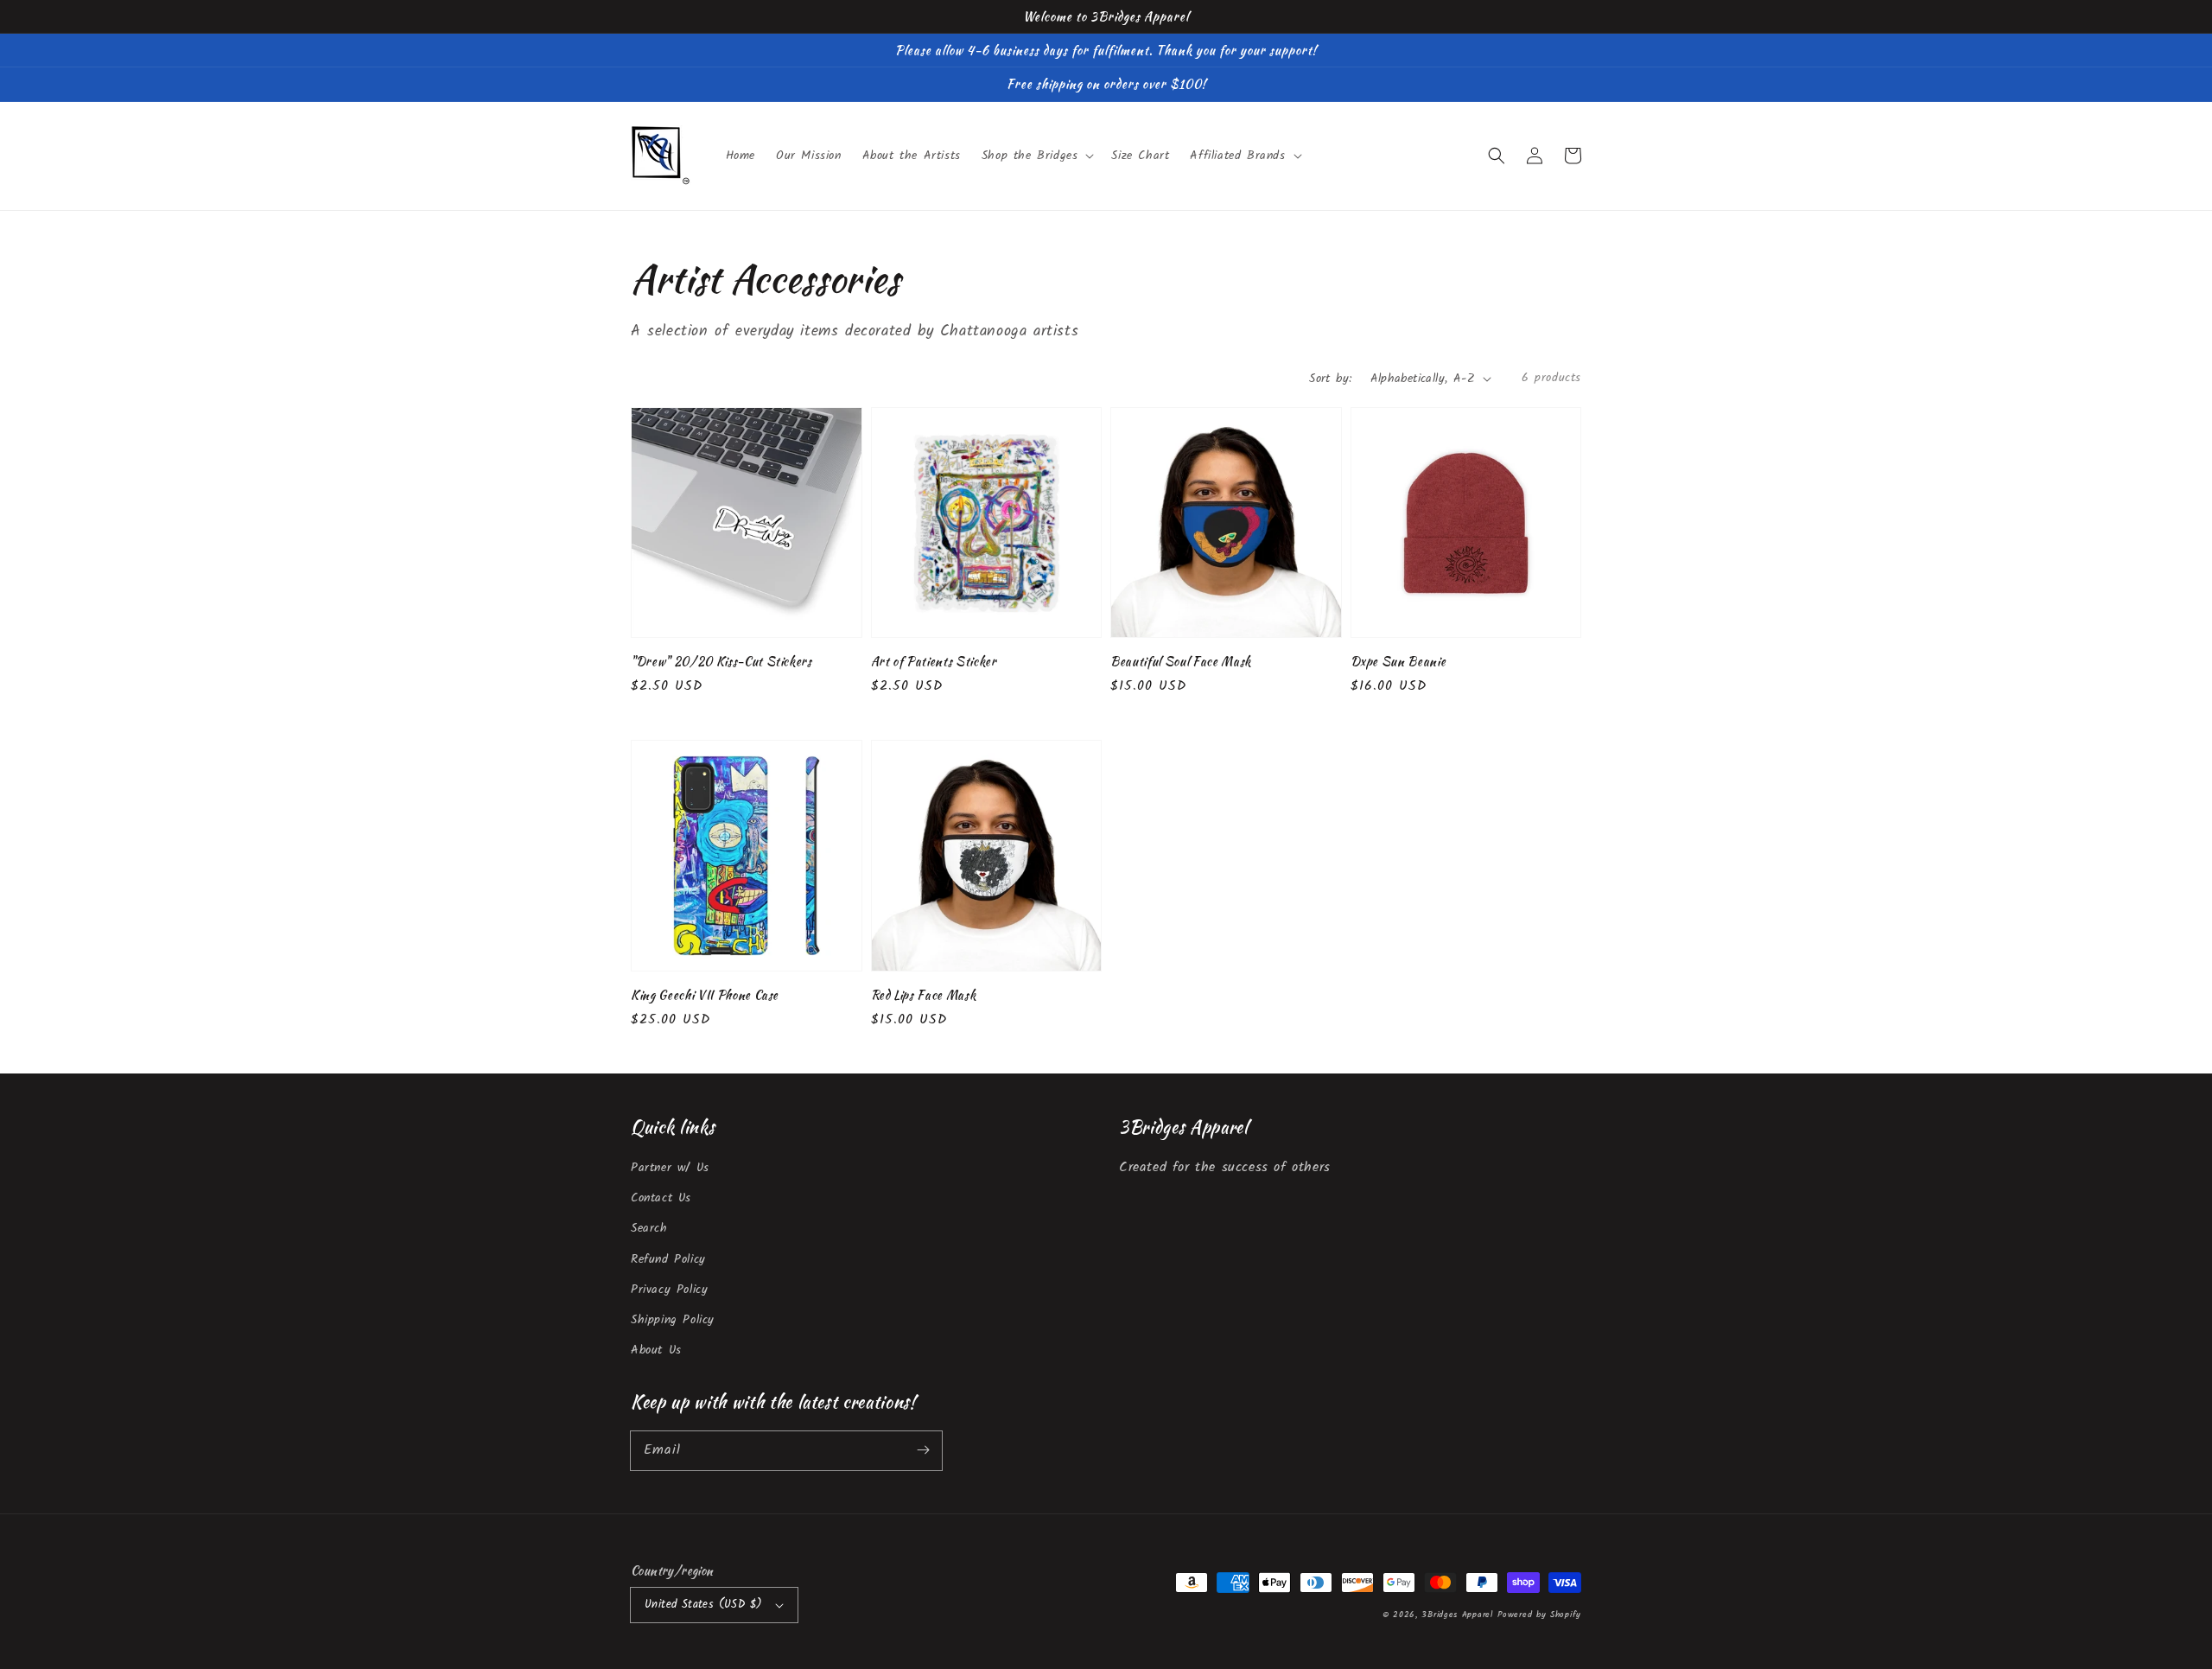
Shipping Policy (673, 1320)
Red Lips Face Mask (924, 995)
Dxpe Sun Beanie (1398, 661)
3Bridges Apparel (1457, 1615)
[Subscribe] (923, 1450)
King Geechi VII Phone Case (705, 995)
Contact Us (661, 1198)
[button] (1497, 156)
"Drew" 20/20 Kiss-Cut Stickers (721, 661)
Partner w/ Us (670, 1168)
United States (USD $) (703, 1605)
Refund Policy (668, 1259)
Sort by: (1330, 379)
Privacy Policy (669, 1290)
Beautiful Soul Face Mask (1181, 661)
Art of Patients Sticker (934, 661)
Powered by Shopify (1539, 1615)
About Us (656, 1350)
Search (649, 1228)
